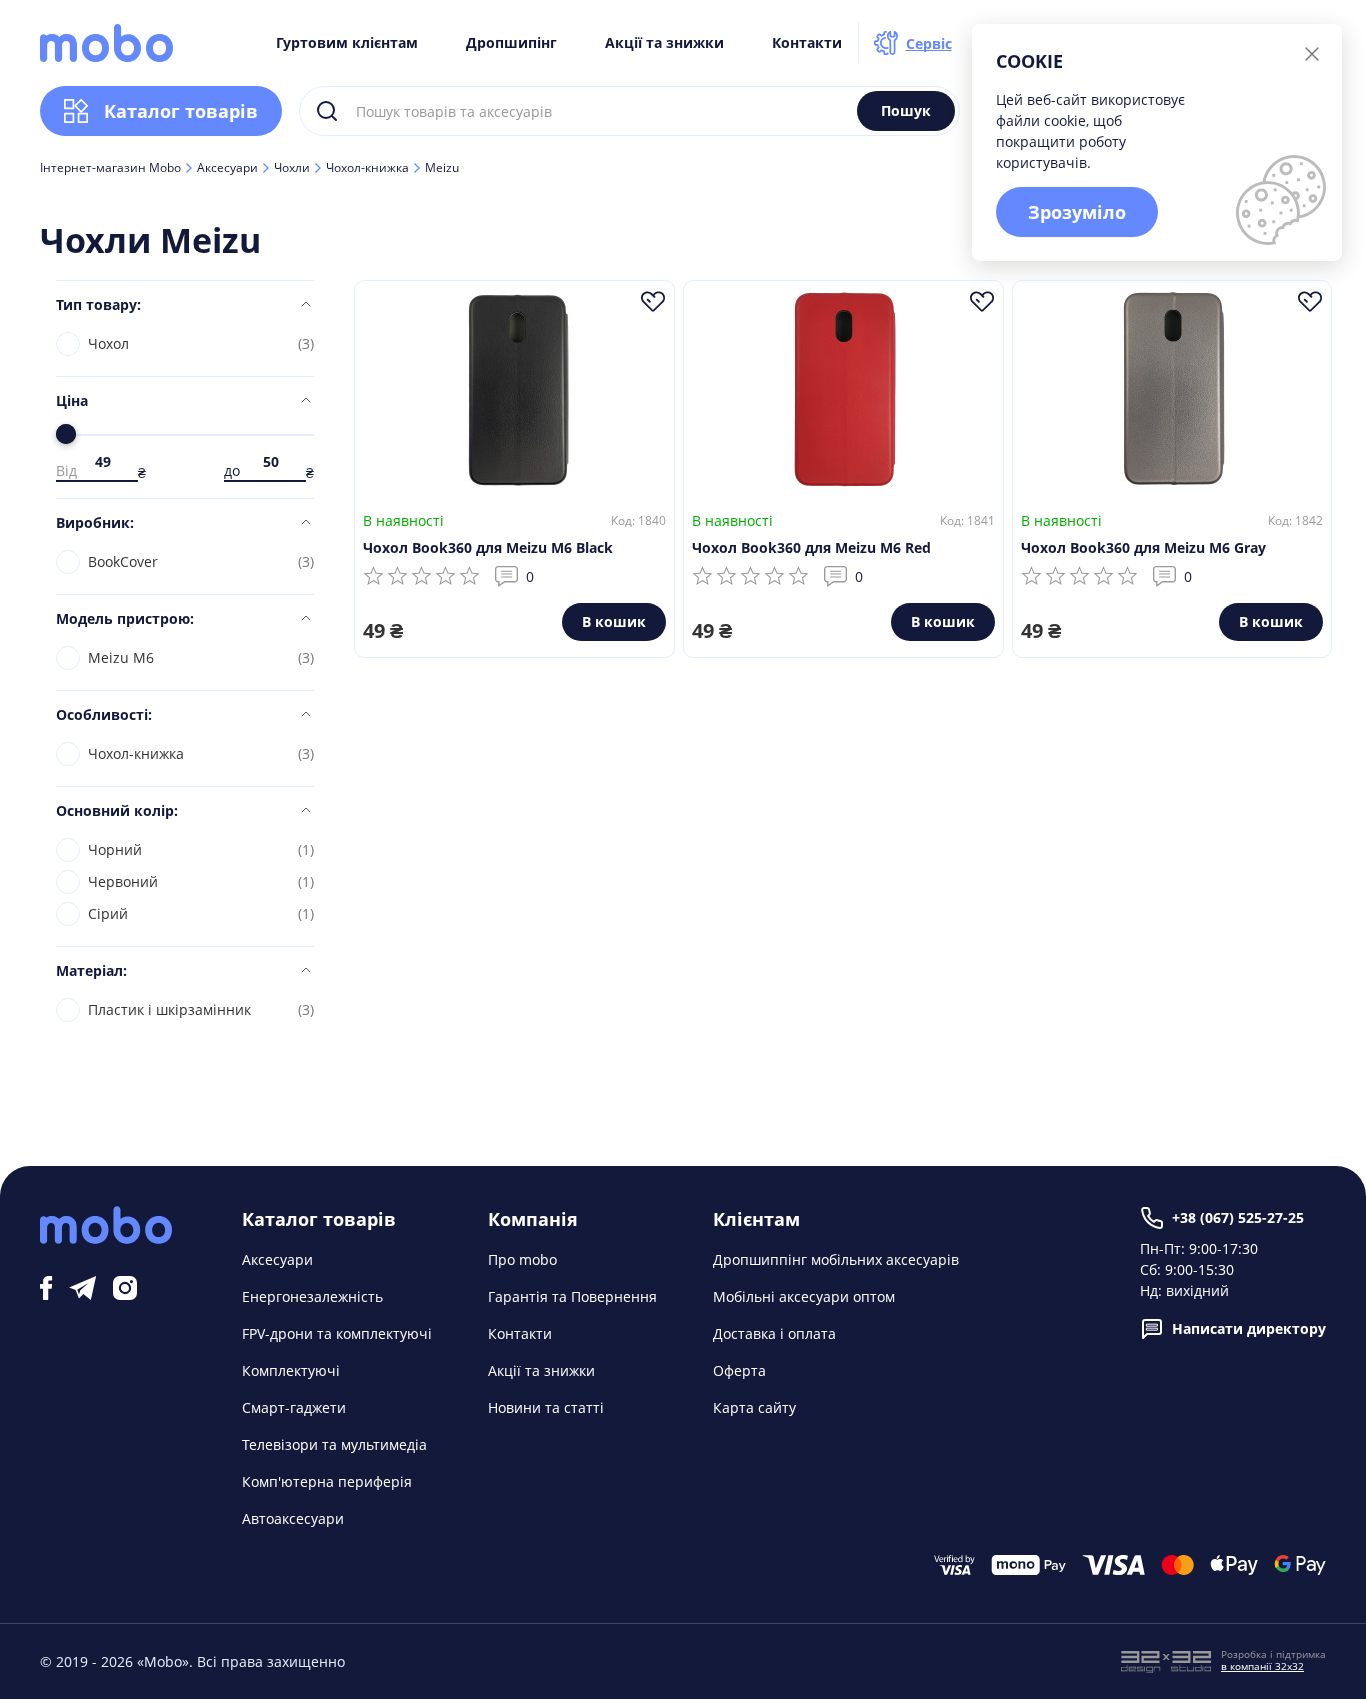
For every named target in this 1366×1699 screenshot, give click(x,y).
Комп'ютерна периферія (327, 1481)
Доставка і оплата (774, 1333)
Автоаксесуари (293, 1518)
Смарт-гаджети (294, 1407)
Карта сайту (754, 1407)
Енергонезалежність (312, 1296)
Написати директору (1249, 1328)
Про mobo (522, 1259)
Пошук (906, 110)
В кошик (614, 621)
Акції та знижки (664, 43)
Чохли (292, 168)
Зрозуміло (1077, 212)
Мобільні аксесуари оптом (804, 1296)
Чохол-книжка (367, 168)
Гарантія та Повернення (572, 1296)
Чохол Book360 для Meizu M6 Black (488, 547)
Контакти (807, 43)
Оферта (739, 1370)
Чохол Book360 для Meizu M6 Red (811, 547)
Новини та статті (546, 1407)
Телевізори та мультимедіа (334, 1444)
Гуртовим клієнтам (347, 43)
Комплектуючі (291, 1370)
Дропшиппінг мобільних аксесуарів (836, 1259)
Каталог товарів (181, 111)
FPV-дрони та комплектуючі (337, 1333)
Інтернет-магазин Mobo (110, 168)
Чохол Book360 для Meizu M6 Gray (1143, 547)
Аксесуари (227, 168)
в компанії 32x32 (1262, 1666)
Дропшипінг (511, 43)
